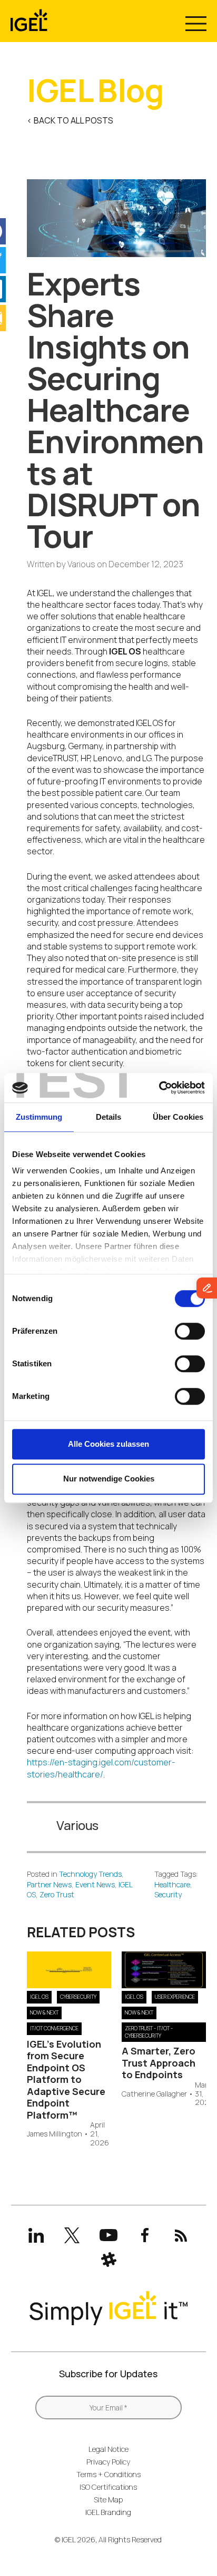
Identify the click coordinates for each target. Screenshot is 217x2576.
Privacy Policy (108, 2462)
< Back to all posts (70, 120)
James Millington (55, 2134)
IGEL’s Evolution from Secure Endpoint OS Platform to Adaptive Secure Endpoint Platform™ (66, 2079)
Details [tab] (109, 1117)
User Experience (175, 1997)
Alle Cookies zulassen (108, 1444)
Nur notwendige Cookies (109, 1479)
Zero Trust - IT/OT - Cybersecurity (149, 2032)
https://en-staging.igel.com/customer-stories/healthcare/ (101, 1768)
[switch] (190, 1331)
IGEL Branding (108, 2512)
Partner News (49, 1884)
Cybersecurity (78, 1997)
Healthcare (172, 1884)
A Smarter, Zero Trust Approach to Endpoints (159, 2063)
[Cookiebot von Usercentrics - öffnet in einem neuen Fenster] (159, 1088)
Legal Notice (108, 2449)
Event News (95, 1884)
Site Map (108, 2500)
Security (168, 1894)
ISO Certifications (108, 2487)
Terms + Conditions (108, 2474)
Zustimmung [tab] (39, 1117)
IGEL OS (39, 1997)
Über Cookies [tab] (178, 1117)
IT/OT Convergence (54, 2028)
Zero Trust (57, 1894)
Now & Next (44, 2012)
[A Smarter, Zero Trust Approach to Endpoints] (164, 1985)
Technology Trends (90, 1874)
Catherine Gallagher (154, 2094)
